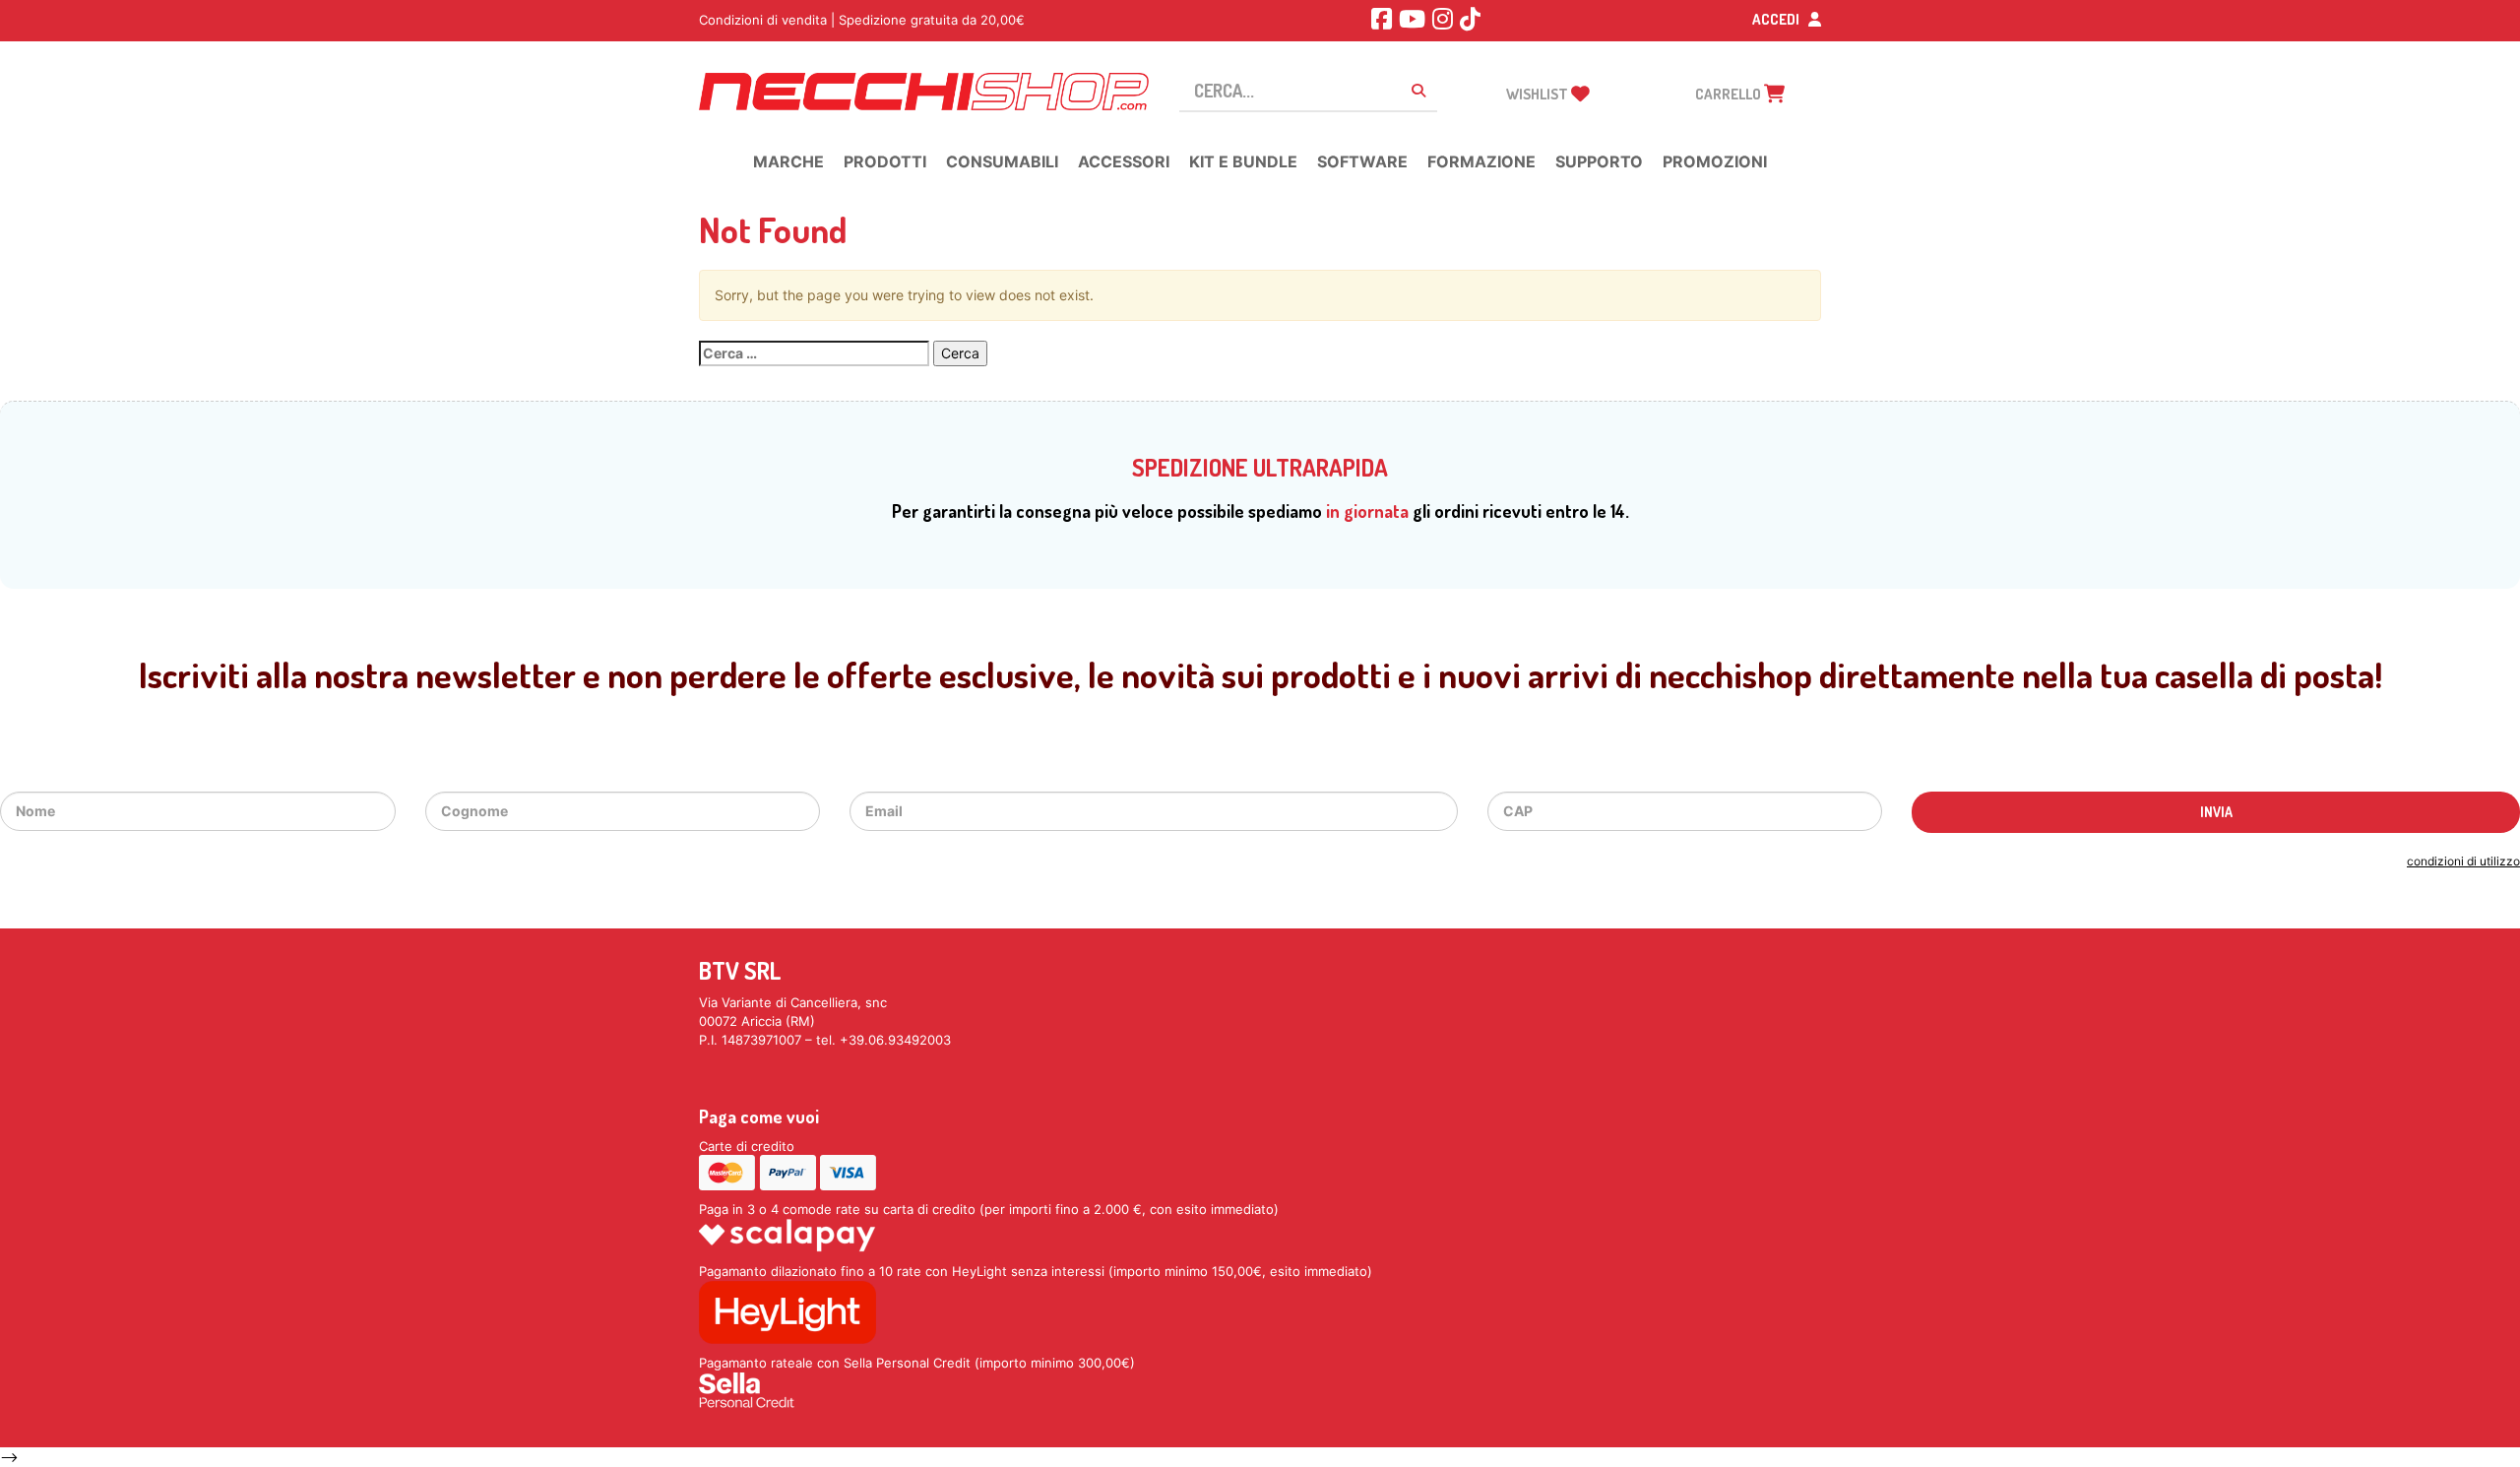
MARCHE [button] (788, 161)
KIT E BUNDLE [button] (1243, 161)
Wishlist (1539, 94)
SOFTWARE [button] (1362, 161)
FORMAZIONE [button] (1481, 161)
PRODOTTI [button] (885, 161)
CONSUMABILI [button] (1002, 161)
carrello (1730, 94)
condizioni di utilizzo (2463, 861)
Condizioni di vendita (763, 20)
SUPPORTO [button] (1599, 161)
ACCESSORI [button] (1124, 161)
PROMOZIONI (1715, 161)
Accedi (1777, 19)
